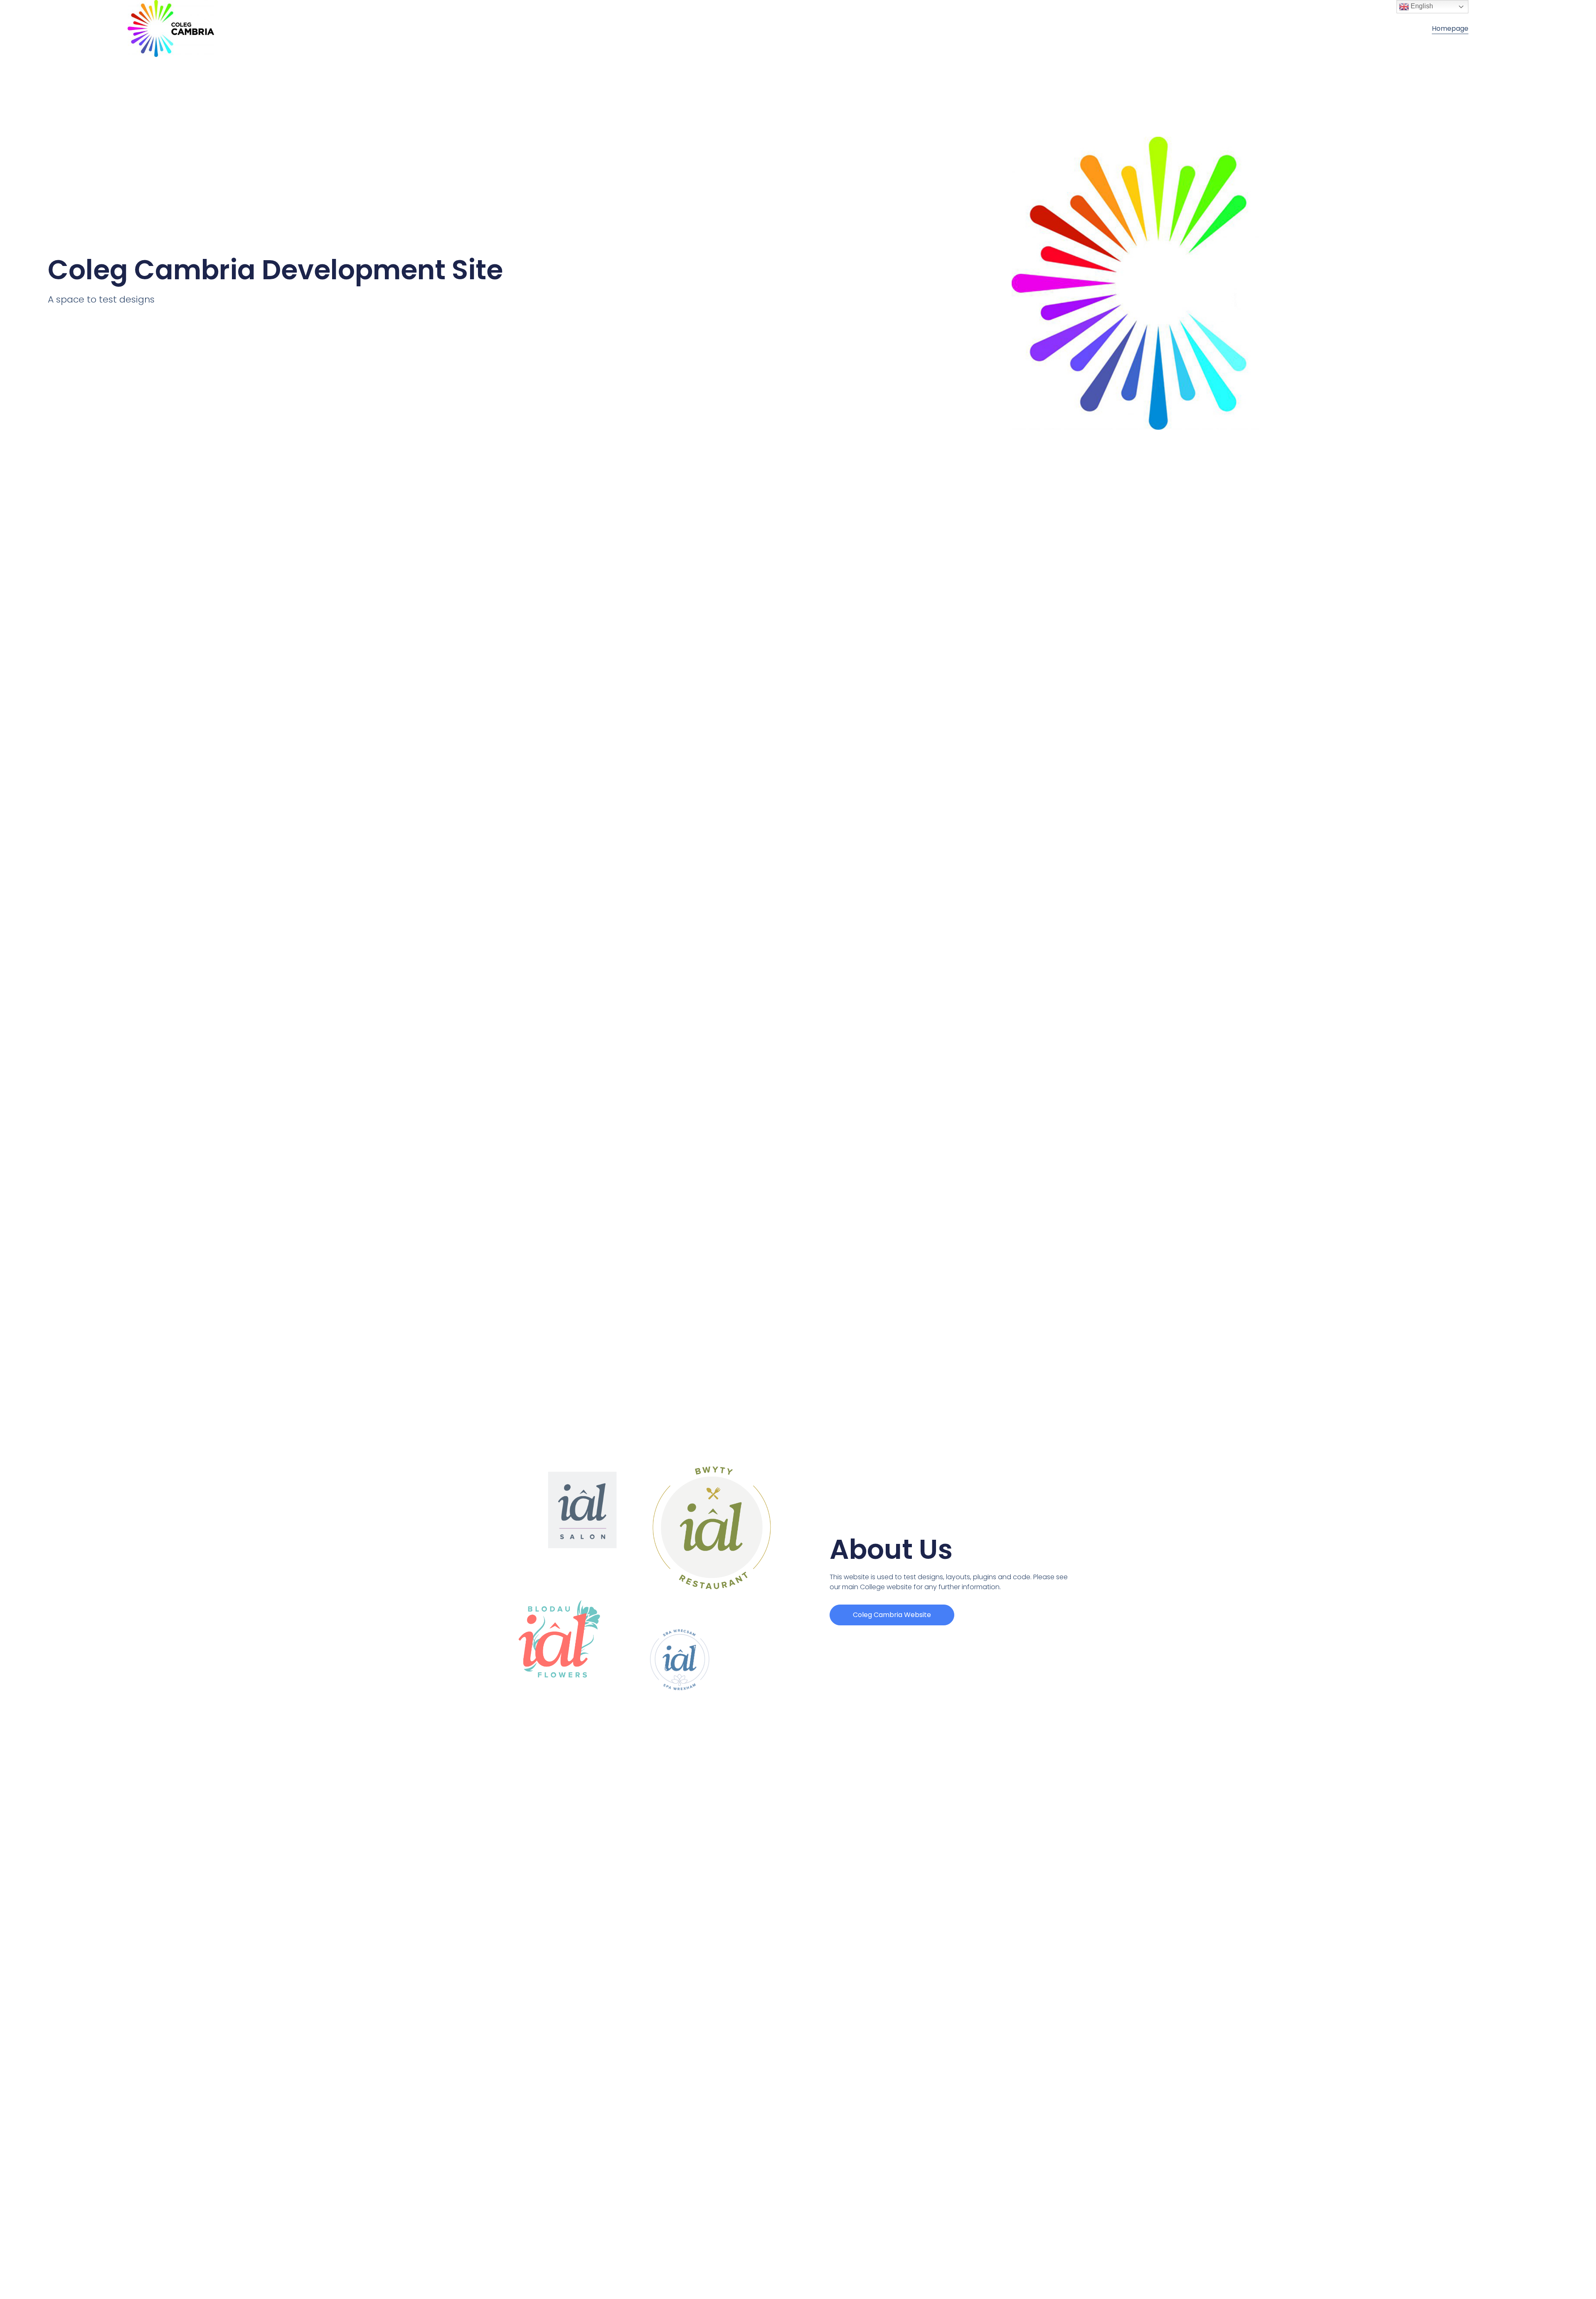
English (1421, 6)
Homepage (1450, 28)
